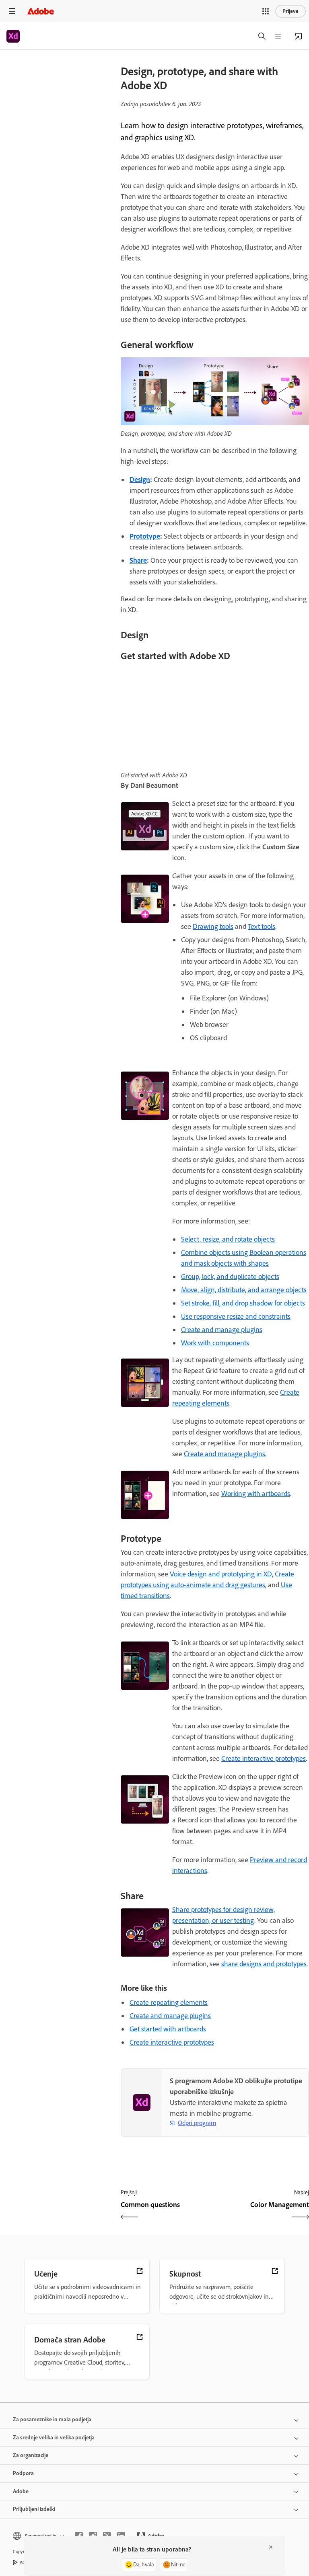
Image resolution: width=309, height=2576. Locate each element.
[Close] (271, 2547)
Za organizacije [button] (31, 2455)
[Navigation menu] (12, 11)
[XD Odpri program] (299, 36)
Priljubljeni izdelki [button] (34, 2509)
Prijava (290, 11)
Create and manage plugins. (225, 1454)
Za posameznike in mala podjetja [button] (52, 2419)
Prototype (145, 536)
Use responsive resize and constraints (236, 1316)
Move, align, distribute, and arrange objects (244, 1290)
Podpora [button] (23, 2473)
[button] (266, 11)
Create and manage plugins (222, 1330)
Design (140, 480)
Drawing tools (213, 926)
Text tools (262, 926)
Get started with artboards (168, 2029)
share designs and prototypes (264, 1964)
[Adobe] (41, 11)
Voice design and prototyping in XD (221, 1574)
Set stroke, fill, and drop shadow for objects (243, 1303)
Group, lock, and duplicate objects (230, 1277)
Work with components (215, 1343)
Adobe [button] (21, 2491)
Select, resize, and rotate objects (228, 1239)
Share (138, 560)
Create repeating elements (169, 2002)
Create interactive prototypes (264, 1758)
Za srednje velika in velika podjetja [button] (54, 2438)
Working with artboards (256, 1494)
